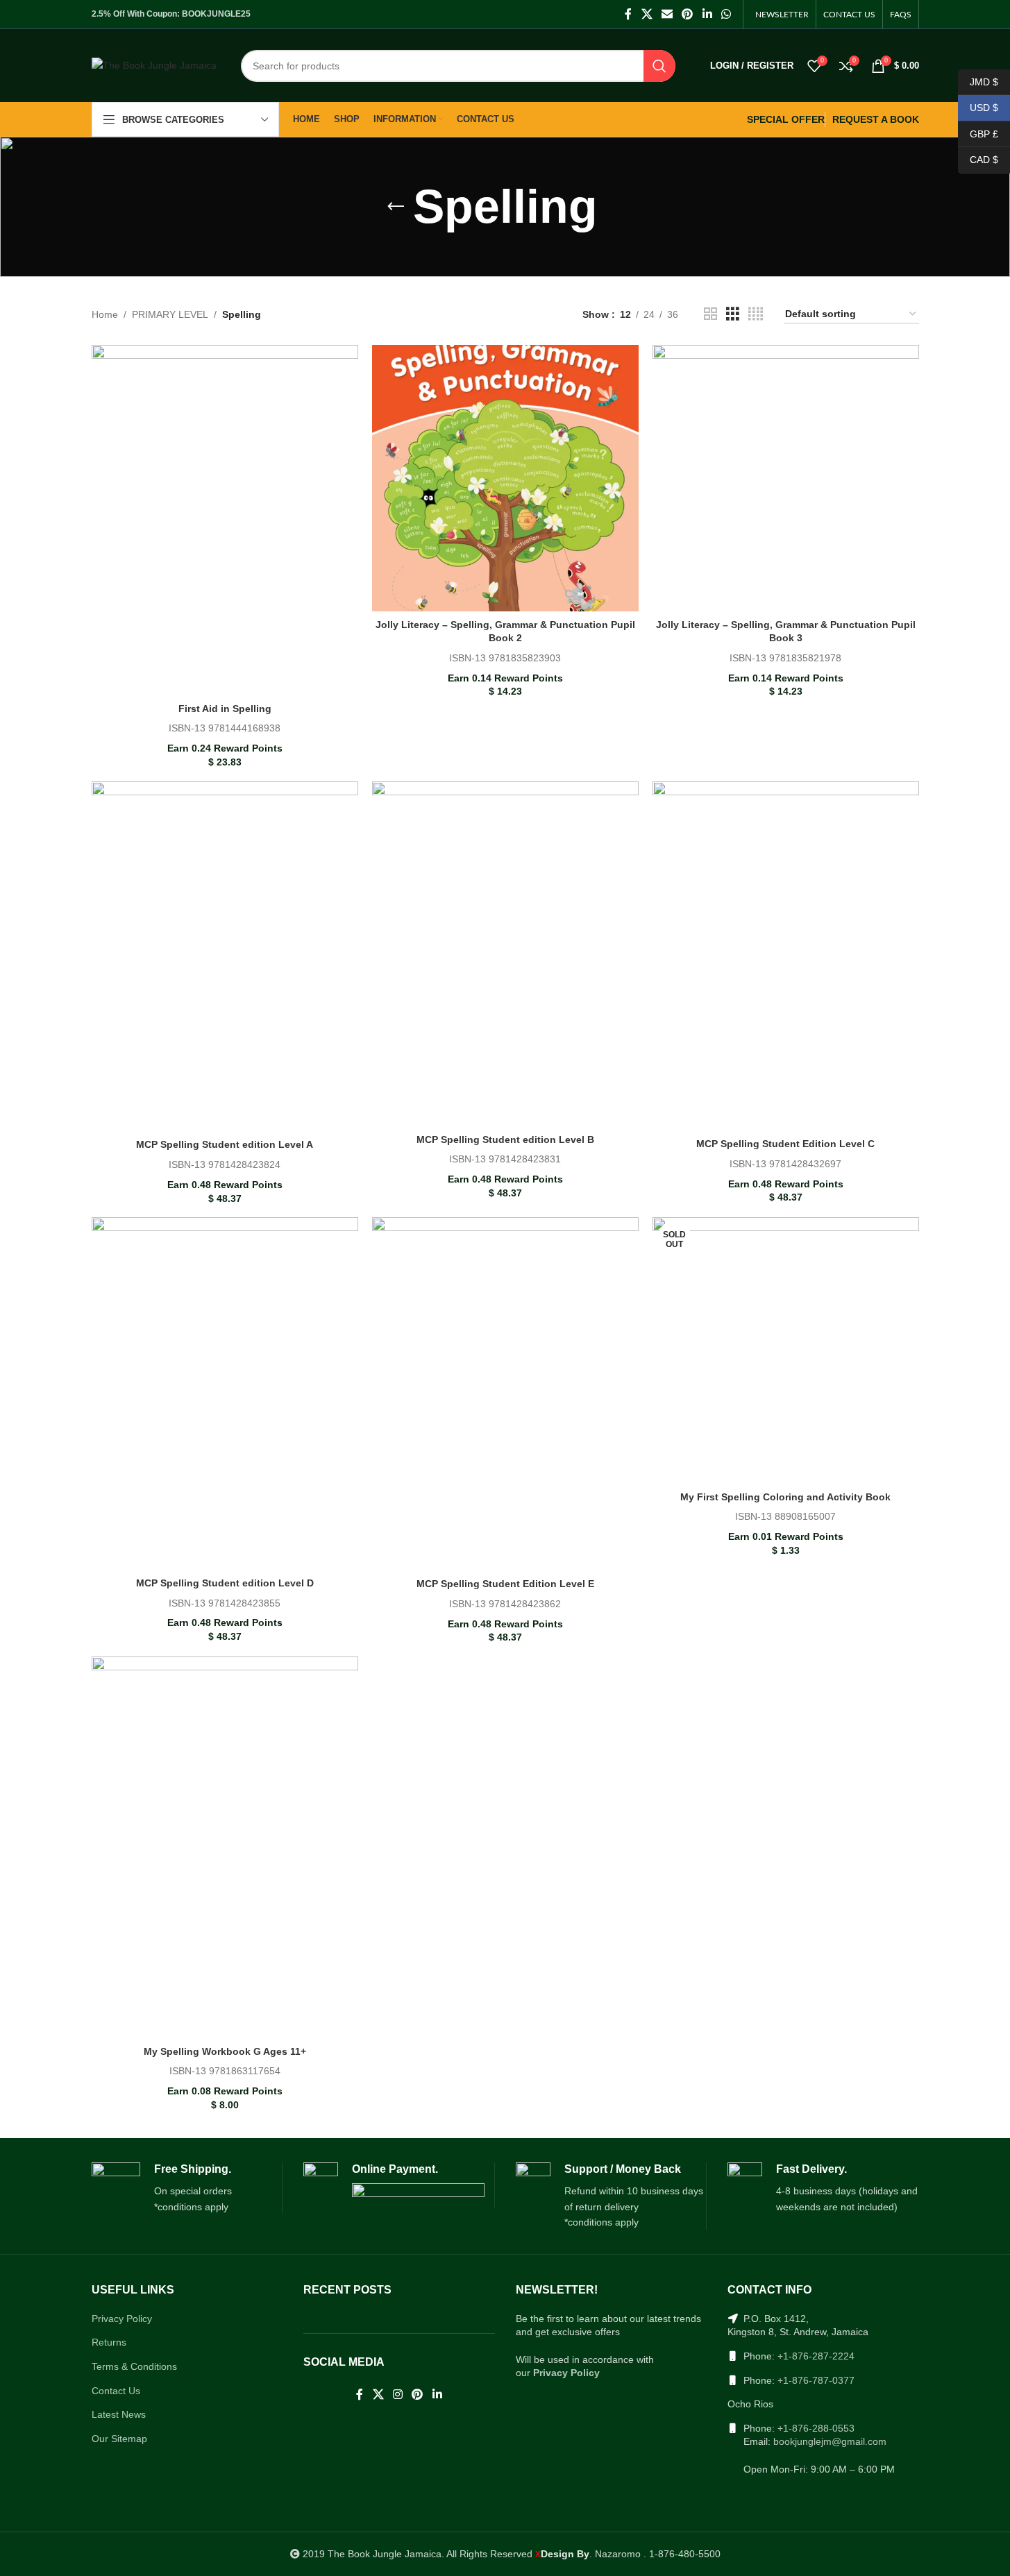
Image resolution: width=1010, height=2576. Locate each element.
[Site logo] (154, 65)
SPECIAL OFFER (786, 119)
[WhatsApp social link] (726, 14)
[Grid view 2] (710, 314)
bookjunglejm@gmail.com (830, 2441)
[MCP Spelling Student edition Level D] (225, 1393)
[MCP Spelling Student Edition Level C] (786, 956)
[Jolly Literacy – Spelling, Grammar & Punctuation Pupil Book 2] (505, 478)
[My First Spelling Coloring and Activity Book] (786, 1350)
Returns (109, 2342)
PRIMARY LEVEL (170, 314)
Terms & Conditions (134, 2366)
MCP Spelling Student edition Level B (505, 1139)
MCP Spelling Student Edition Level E (505, 1584)
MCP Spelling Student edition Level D (225, 1583)
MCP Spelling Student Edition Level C (785, 1144)
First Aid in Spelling (225, 709)
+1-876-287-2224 (816, 2356)
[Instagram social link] (397, 2395)
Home (105, 314)
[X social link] (647, 14)
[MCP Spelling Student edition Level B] (505, 954)
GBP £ (978, 133)
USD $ (978, 108)
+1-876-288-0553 (816, 2428)
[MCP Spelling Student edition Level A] (225, 957)
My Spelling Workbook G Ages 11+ (225, 2051)
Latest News (119, 2414)
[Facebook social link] (628, 14)
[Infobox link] (187, 2189)
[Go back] (396, 207)
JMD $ (978, 81)
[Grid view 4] (756, 314)
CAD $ (978, 160)
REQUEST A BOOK (876, 119)
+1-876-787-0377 (816, 2380)
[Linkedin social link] (707, 14)
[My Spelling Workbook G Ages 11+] (225, 1847)
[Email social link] (667, 14)
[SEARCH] (659, 66)
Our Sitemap (119, 2439)
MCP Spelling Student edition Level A (225, 1144)
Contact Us (116, 2391)
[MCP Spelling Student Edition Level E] (505, 1394)
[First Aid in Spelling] (225, 520)
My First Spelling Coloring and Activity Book (785, 1497)
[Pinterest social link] (688, 14)
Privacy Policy (122, 2319)
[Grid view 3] (733, 314)
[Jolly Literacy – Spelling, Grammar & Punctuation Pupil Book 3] (786, 478)
